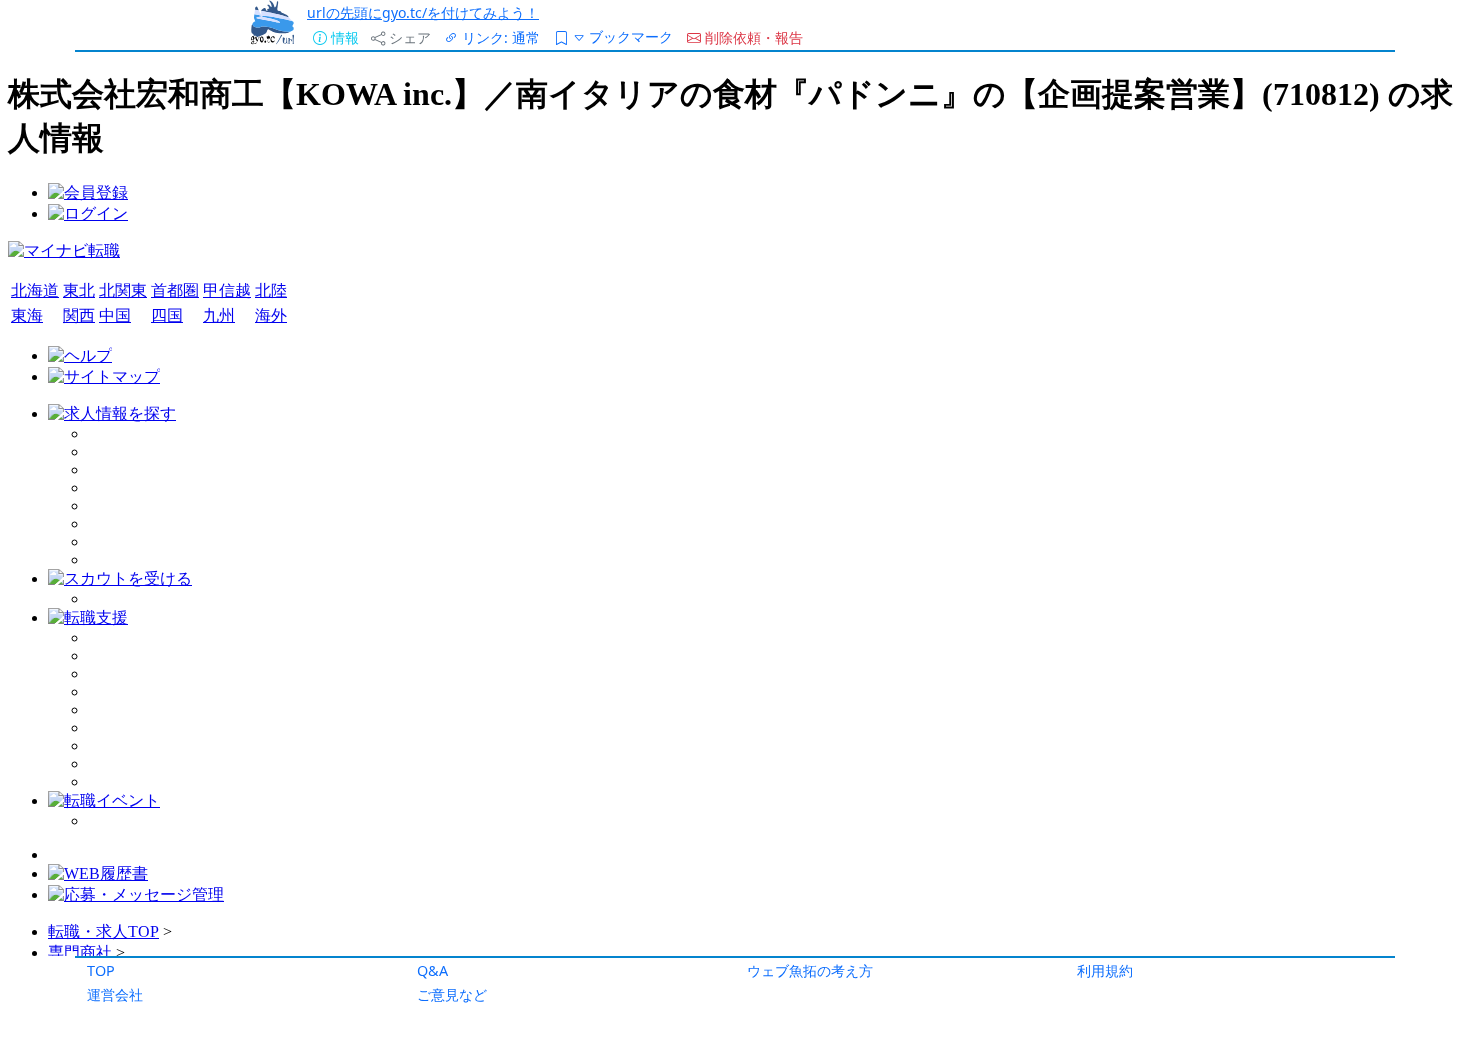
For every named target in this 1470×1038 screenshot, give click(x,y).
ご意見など (452, 994)
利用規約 (1105, 970)
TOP (101, 970)
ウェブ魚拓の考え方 (810, 970)
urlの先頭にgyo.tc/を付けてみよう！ (423, 12)
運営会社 (115, 994)
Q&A (432, 970)
